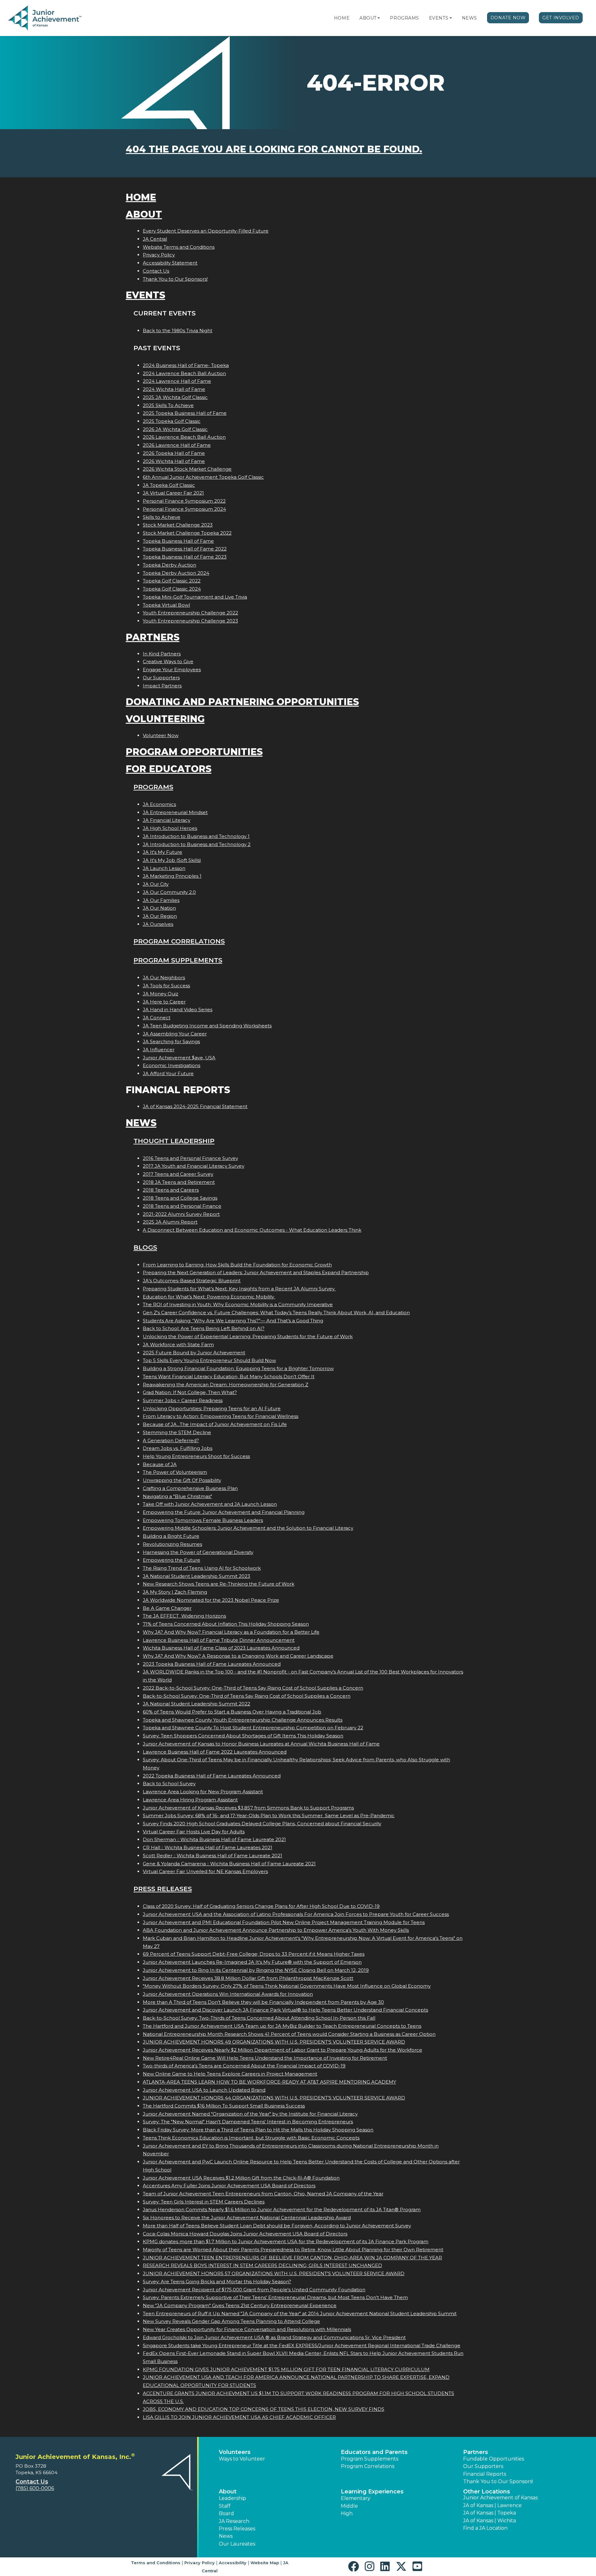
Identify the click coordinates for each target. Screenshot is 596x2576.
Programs (404, 18)
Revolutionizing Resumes (172, 1544)
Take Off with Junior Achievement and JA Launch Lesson (210, 1504)
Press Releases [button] (237, 2529)
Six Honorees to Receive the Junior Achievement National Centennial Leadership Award (247, 2218)
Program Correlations (179, 941)
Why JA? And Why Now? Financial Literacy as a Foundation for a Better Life (231, 1632)
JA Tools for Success (166, 986)
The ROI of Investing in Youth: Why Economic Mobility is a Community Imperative (238, 1304)
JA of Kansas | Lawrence (492, 2505)
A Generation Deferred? (171, 1440)
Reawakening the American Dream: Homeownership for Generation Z (226, 1385)
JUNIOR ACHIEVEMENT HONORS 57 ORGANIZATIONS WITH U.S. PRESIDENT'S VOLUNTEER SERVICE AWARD (274, 2273)
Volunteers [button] (235, 2452)
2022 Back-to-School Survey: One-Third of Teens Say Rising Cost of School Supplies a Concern (253, 1688)
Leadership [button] (233, 2498)
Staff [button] (225, 2506)
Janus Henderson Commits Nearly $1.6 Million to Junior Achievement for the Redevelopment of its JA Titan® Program (282, 2209)
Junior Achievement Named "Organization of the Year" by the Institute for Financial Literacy (250, 2114)
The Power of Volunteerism (175, 1472)
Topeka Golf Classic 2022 (172, 581)
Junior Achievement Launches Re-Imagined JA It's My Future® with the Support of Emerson (252, 1962)
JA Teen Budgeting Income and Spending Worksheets (207, 1026)
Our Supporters (161, 678)
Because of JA (160, 1464)
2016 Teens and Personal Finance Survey (190, 1158)
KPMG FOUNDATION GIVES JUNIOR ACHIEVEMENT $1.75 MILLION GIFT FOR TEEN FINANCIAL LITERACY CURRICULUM (286, 2369)
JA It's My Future (163, 852)
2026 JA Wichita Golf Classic (175, 429)
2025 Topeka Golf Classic (172, 421)
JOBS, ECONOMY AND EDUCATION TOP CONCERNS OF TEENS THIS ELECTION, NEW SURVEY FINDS (264, 2409)
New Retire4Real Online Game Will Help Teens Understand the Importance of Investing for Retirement (265, 2058)
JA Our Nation (159, 908)
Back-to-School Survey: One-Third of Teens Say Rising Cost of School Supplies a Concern (247, 1696)
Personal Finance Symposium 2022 (184, 501)
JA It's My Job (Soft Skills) (172, 860)
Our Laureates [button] (237, 2544)
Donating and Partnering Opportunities (242, 702)
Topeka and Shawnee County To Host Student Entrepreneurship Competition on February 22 (253, 1728)
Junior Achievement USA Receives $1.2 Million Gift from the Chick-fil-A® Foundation (241, 2178)
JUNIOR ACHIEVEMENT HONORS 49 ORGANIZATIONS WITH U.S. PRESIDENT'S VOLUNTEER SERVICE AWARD (274, 2042)
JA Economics (159, 804)
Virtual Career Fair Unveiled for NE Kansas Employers (205, 1871)
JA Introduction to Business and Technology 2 (197, 844)
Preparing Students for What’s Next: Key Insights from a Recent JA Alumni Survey (239, 1289)
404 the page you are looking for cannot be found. (274, 149)
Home (342, 18)
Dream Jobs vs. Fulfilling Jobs (178, 1448)
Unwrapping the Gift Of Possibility (182, 1480)
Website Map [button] (265, 2563)
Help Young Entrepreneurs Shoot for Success (196, 1456)
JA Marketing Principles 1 (172, 876)
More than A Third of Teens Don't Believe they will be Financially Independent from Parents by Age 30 (263, 2002)
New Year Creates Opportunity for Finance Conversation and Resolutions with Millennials (247, 2329)
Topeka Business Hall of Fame (178, 541)
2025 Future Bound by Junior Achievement (194, 1353)
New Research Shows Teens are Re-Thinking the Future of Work (219, 1584)
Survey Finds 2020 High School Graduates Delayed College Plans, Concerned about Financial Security (262, 1824)
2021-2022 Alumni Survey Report (181, 1214)
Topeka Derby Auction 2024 (176, 573)
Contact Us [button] (32, 2482)
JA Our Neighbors (164, 978)
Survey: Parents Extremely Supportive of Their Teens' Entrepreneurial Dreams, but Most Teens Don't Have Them (275, 2297)
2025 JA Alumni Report (170, 1222)
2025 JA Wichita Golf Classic (175, 397)
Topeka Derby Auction (169, 565)
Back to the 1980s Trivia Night (178, 330)
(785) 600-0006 (35, 2488)
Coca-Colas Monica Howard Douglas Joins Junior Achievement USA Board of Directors (245, 2234)
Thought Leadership (174, 1141)
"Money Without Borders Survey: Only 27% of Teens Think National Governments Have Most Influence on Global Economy (287, 1986)
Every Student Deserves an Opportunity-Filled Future (206, 231)
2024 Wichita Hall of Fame (174, 389)
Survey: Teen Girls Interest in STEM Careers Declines (204, 2202)
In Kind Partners (162, 654)
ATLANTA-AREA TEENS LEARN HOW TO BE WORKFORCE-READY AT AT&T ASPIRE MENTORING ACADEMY (269, 2082)
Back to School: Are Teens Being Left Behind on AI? (204, 1328)
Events (439, 18)
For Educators (169, 769)
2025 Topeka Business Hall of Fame (185, 413)
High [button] (347, 2513)
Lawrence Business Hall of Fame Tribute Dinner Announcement (219, 1640)
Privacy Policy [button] (200, 2563)
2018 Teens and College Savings (180, 1198)
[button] (379, 18)
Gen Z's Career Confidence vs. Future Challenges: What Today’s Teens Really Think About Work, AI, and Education (276, 1313)
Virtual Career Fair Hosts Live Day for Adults (194, 1832)
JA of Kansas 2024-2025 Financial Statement (195, 1106)
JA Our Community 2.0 (169, 892)
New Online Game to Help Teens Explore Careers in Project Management (230, 2074)
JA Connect (157, 1018)
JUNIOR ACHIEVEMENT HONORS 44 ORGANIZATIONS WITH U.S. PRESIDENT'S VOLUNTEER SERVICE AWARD (274, 2098)
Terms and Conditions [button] (156, 2563)
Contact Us (156, 271)
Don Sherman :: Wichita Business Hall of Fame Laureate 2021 (214, 1839)
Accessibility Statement (170, 263)
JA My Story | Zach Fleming (175, 1592)
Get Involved (561, 18)
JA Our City (156, 884)
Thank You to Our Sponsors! (175, 279)
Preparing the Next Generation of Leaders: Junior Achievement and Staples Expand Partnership (256, 1272)
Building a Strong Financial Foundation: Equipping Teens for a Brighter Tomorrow (238, 1368)
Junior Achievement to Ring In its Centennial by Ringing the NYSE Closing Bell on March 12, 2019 (256, 1970)
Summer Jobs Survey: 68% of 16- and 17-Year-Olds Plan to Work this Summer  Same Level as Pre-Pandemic (269, 1815)
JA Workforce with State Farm (178, 1345)
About (368, 18)
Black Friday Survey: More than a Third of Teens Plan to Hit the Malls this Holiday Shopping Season (258, 2130)
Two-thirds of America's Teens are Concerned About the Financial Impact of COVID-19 (244, 2066)
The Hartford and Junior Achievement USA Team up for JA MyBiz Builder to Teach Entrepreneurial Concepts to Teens (282, 2026)
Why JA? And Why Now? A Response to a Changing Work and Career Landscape (238, 1656)
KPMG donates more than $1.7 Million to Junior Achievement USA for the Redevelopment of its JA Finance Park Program (286, 2241)
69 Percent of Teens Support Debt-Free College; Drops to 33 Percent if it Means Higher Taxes (254, 1954)
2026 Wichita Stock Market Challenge (187, 469)
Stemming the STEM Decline (177, 1432)
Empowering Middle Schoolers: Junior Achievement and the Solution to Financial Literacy (248, 1528)
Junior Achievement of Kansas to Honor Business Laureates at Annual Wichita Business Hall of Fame (261, 1744)
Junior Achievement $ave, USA (179, 1058)
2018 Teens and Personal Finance (182, 1206)
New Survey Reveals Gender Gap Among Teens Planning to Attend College (231, 2321)
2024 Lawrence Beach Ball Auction (184, 373)
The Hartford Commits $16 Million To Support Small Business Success (224, 2106)
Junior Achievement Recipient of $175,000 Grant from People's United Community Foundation (254, 2290)
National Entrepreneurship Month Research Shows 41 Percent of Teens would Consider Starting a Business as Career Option (289, 2034)
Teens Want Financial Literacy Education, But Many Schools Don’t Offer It (229, 1376)
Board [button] (226, 2513)
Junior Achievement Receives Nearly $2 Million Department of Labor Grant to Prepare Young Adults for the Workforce (282, 2050)
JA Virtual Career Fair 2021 (173, 493)
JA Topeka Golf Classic (169, 485)
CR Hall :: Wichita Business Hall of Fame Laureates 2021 (208, 1847)
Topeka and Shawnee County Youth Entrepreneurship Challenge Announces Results (243, 1720)
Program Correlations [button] (368, 2466)
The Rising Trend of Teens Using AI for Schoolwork (202, 1568)
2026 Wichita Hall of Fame (174, 461)
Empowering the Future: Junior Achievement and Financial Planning (224, 1512)
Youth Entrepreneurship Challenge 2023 (190, 621)
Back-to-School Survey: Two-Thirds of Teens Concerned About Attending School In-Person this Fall (259, 2018)
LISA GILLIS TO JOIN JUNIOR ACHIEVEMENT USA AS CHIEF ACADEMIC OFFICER (239, 2417)
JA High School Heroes (170, 828)
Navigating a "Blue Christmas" (177, 1496)
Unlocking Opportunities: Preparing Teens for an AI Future (212, 1408)
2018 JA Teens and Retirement (179, 1182)
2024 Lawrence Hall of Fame (177, 381)
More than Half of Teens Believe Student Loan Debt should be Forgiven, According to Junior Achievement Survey (277, 2226)
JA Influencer (159, 1050)
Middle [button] (349, 2506)
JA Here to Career (164, 1002)
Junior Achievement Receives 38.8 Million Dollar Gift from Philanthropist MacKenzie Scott (248, 1978)
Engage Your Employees (172, 670)
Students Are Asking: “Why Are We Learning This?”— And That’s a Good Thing (233, 1321)
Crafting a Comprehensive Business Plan (190, 1488)
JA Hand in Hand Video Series (178, 1010)
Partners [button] (476, 2452)
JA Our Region (160, 916)
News (470, 18)
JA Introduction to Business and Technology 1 (196, 836)
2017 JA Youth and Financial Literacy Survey (194, 1166)
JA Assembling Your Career (175, 1034)
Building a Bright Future (171, 1536)
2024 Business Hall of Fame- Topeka (186, 365)
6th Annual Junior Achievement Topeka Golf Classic (203, 477)
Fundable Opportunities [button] (494, 2459)
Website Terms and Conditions (179, 247)
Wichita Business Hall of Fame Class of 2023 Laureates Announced (221, 1648)
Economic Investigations (172, 1065)
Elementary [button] (356, 2498)
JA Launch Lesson (164, 868)
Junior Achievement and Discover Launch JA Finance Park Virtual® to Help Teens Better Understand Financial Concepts (285, 2010)
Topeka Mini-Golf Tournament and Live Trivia (195, 597)
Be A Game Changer (167, 1608)
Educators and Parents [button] (374, 2452)
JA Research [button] (234, 2521)
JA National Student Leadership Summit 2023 (196, 1576)
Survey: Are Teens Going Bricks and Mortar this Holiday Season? (217, 2282)
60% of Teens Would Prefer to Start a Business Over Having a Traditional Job (232, 1712)
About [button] (228, 2492)
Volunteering (165, 719)
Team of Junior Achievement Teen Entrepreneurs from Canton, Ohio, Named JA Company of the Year (263, 2194)
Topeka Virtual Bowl (166, 605)
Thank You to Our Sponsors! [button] (498, 2481)
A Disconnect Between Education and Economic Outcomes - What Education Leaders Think (252, 1230)
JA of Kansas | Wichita (490, 2521)
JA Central (155, 239)
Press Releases (163, 1889)
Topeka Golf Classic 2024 (172, 589)
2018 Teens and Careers (171, 1190)
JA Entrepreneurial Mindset (175, 812)
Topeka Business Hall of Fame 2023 (185, 557)
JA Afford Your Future (168, 1073)
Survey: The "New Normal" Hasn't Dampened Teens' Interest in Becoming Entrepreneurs (248, 2122)
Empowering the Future (172, 1560)
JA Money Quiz (160, 994)
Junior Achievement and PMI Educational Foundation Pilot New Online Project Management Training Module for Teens (284, 1922)
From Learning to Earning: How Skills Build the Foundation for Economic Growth (237, 1265)
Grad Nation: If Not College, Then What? (190, 1392)
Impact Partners (162, 686)
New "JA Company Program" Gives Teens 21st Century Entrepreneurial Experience (240, 2305)
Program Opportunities (194, 752)
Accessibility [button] (233, 2563)
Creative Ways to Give (168, 661)
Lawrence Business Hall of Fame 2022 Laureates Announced (215, 1752)
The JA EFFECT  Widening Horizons (184, 1616)
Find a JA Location (485, 2528)
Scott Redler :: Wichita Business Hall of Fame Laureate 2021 (212, 1856)
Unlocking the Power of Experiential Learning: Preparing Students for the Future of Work (248, 1336)
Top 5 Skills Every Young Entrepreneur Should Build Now (209, 1360)
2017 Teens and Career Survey (178, 1174)
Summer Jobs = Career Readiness (183, 1400)
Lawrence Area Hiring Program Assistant (190, 1800)
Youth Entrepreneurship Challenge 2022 (190, 613)
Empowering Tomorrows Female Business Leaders (203, 1520)
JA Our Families (161, 900)
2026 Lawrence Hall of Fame (177, 445)
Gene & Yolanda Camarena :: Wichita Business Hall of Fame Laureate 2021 (229, 1864)
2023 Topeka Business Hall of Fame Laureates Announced (212, 1664)
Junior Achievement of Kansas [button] (500, 2498)
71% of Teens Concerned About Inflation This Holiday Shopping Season (226, 1624)
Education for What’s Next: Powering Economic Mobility (209, 1297)
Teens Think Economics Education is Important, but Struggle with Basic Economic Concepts (251, 2138)
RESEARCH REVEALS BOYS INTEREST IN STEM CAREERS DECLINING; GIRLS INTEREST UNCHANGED (262, 2265)
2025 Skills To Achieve (168, 405)
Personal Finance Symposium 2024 (184, 509)
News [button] (226, 2536)
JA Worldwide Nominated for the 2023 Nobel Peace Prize (211, 1600)
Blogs (145, 1247)
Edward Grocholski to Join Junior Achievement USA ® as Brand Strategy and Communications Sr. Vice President (274, 2337)
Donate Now (508, 18)
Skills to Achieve (162, 517)
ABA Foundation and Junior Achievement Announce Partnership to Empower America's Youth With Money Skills (276, 1930)
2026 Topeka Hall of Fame (174, 453)
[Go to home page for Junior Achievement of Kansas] (45, 18)
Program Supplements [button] (370, 2459)
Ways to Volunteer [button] (242, 2459)
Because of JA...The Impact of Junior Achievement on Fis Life (215, 1424)
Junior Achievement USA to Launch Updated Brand (204, 2090)
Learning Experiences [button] (372, 2492)
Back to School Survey (169, 1784)
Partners (153, 637)
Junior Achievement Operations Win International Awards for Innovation (228, 1994)
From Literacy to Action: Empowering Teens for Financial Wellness (221, 1416)
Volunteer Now (161, 735)
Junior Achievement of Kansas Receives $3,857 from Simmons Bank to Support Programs (248, 1808)
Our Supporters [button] (483, 2466)
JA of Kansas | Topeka (490, 2513)
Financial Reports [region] (485, 2474)
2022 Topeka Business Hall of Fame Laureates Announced (212, 1776)
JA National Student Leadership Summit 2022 (196, 1704)
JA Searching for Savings (171, 1041)
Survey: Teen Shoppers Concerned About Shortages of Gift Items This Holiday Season (243, 1736)
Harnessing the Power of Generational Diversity (198, 1552)
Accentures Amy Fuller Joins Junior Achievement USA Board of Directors (229, 2186)
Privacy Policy (159, 255)
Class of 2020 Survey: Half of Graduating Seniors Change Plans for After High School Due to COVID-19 (261, 1906)
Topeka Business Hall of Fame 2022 (185, 549)
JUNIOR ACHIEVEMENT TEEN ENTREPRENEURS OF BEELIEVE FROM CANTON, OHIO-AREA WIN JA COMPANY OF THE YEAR (292, 2258)
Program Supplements (178, 960)
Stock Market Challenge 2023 (178, 525)
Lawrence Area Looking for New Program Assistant (203, 1792)
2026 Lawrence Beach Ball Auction (184, 437)
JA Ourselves (158, 924)
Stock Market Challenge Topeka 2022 (187, 533)
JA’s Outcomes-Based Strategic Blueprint (192, 1281)
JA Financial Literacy (167, 820)
